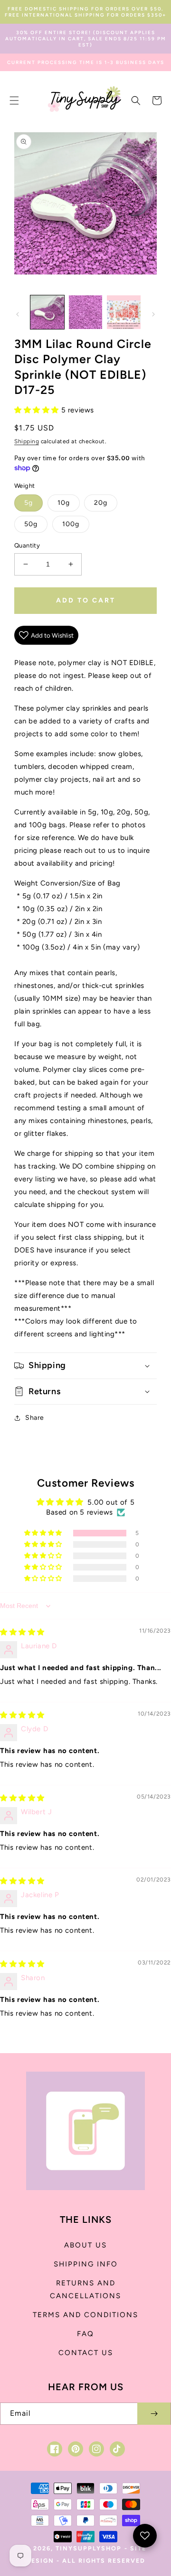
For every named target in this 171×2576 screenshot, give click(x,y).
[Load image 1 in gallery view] (47, 312)
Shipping (27, 441)
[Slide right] (153, 314)
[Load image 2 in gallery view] (86, 312)
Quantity (27, 545)
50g (31, 524)
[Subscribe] (154, 2414)
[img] (22, 1632)
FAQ (85, 2334)
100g (71, 524)
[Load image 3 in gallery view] (124, 312)
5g (28, 503)
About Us (85, 2245)
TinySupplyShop (89, 2548)
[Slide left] (18, 314)
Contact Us (86, 2353)
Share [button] (35, 1418)
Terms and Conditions (85, 2315)
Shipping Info (86, 2264)
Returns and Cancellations (85, 2289)
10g (64, 503)
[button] (14, 100)
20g (101, 503)
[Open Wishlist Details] (145, 2536)
